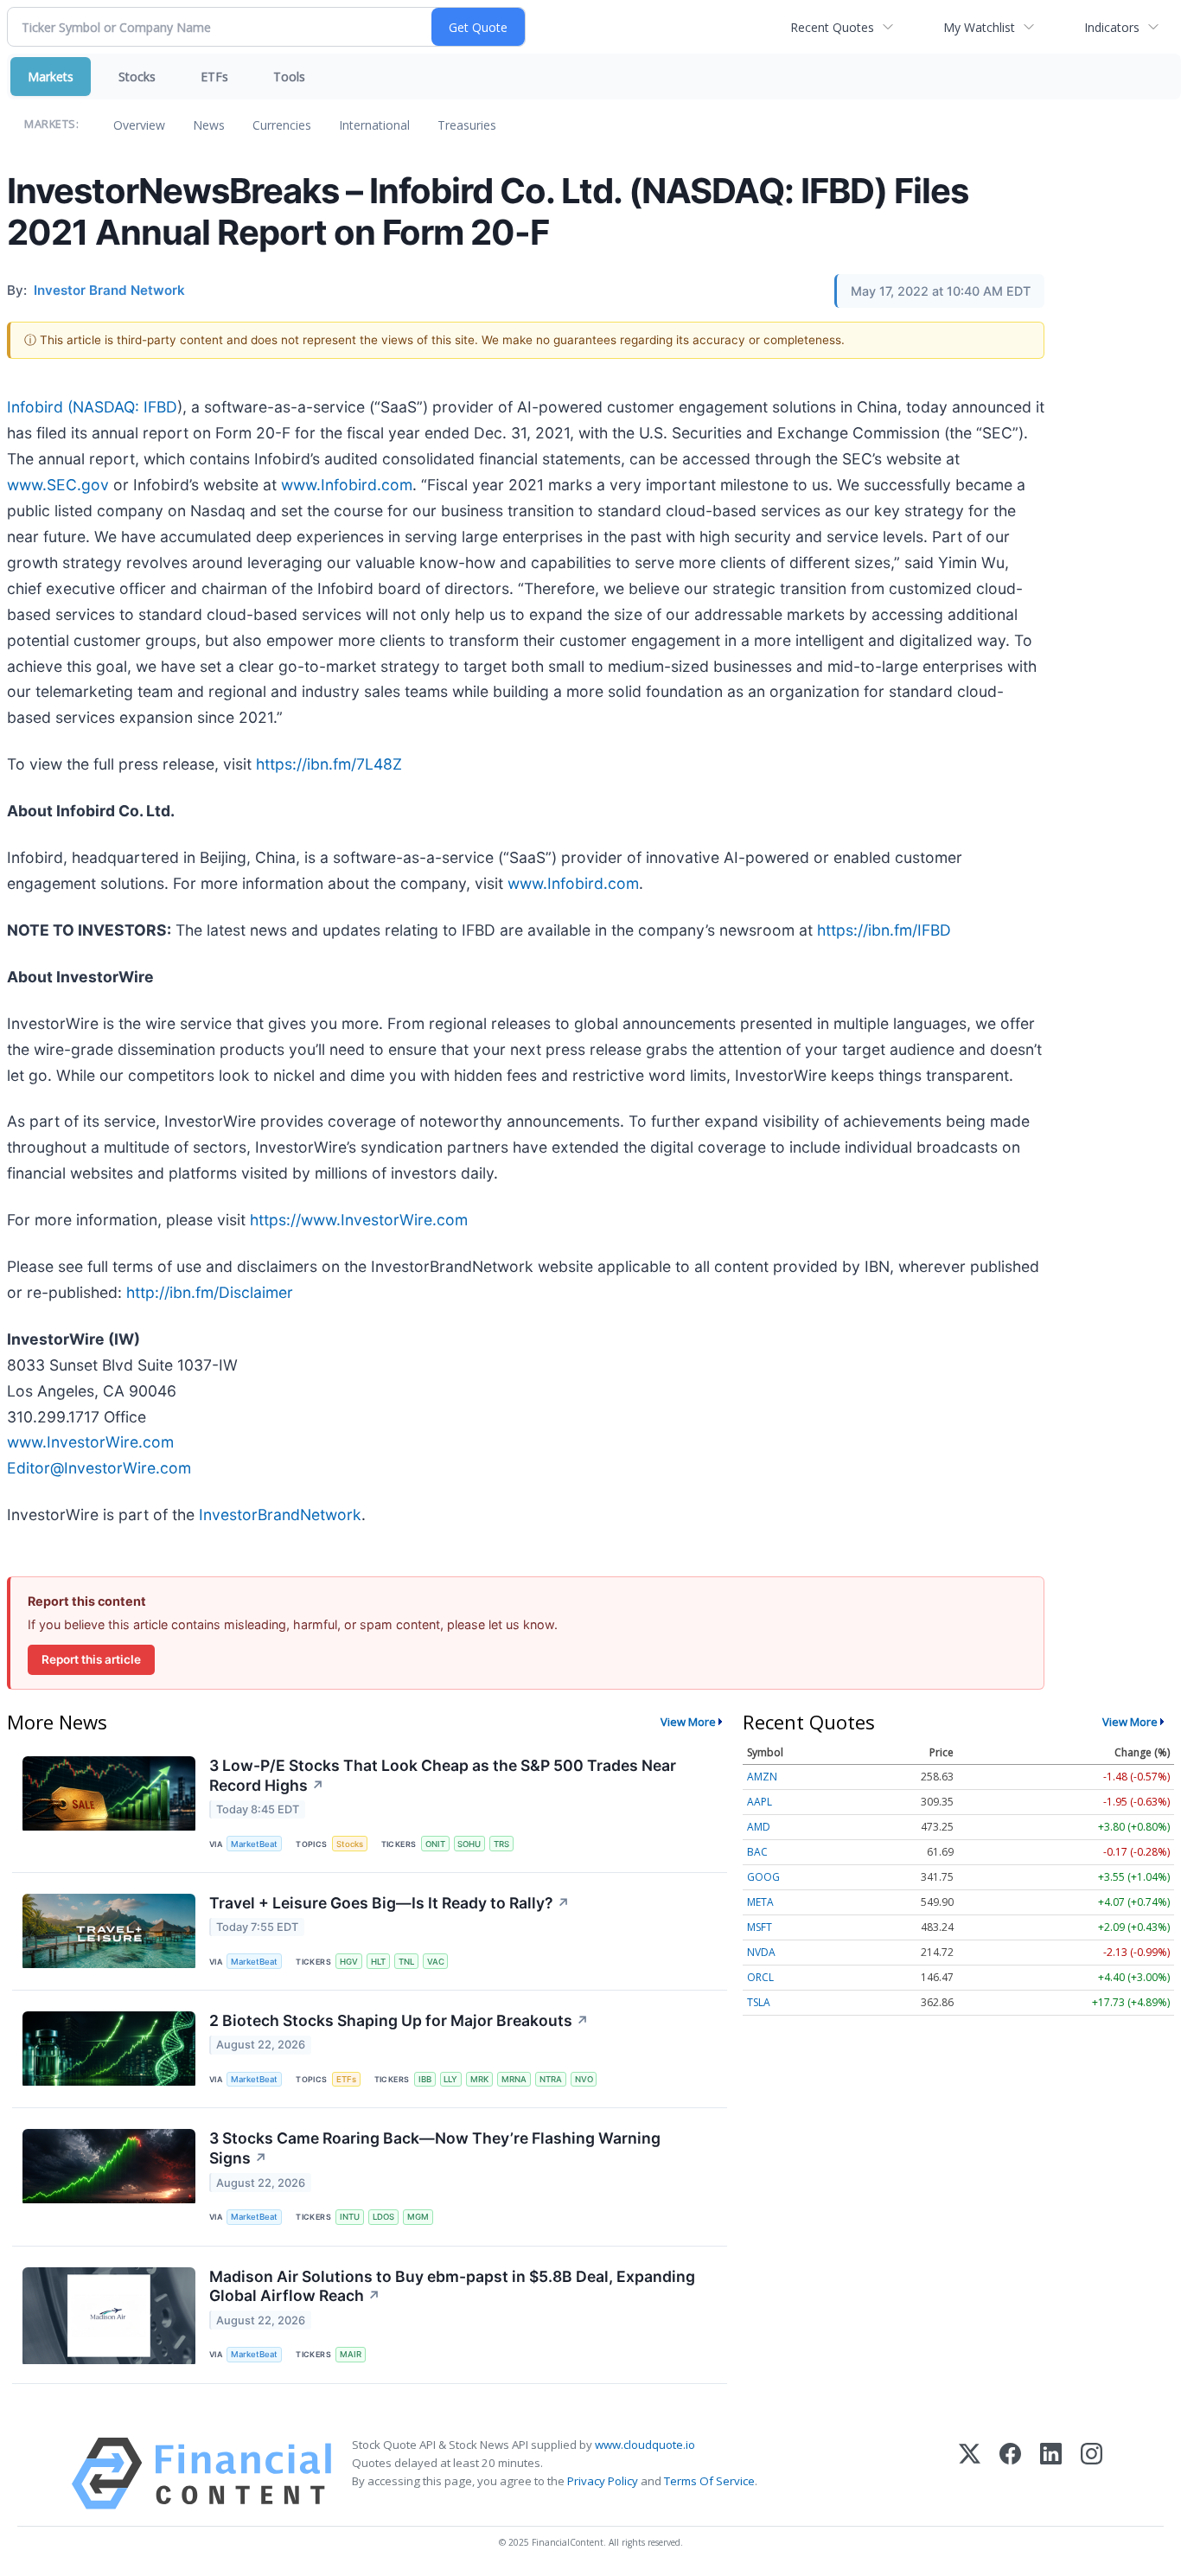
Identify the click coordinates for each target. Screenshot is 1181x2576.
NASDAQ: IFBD (125, 407)
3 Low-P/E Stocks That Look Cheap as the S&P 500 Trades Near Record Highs (443, 1775)
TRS (501, 1844)
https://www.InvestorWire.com (359, 1220)
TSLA (759, 2002)
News (209, 125)
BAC (757, 1852)
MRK (479, 2079)
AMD (759, 1827)
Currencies (282, 125)
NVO (584, 2079)
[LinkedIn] (1051, 2474)
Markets (51, 77)
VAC (436, 1962)
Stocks (137, 77)
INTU (350, 2217)
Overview (139, 125)
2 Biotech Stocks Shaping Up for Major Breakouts (399, 2020)
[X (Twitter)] (970, 2474)
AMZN (762, 1777)
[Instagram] (1092, 2474)
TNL (406, 1962)
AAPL (760, 1802)
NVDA (761, 1952)
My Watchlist (979, 27)
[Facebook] (1010, 2474)
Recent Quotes (832, 27)
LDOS (383, 2217)
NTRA (551, 2079)
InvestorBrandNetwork (280, 1515)
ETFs (214, 77)
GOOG (763, 1877)
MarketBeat (254, 1844)
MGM (418, 2217)
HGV (349, 1962)
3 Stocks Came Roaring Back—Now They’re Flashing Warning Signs (435, 2148)
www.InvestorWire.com (90, 1442)
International (374, 125)
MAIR (351, 2354)
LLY (450, 2079)
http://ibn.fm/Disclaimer (210, 1292)
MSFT (760, 1927)
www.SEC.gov (58, 485)
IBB (425, 2079)
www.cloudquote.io (645, 2445)
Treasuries (467, 125)
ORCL (760, 1977)
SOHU (469, 1844)
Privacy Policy (603, 2481)
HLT (378, 1962)
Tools (289, 77)
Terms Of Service (709, 2481)
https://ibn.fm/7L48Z (329, 764)
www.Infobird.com (347, 485)
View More (688, 1722)
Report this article (91, 1659)
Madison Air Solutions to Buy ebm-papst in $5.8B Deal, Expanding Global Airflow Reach (452, 2286)
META (760, 1902)
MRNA (514, 2079)
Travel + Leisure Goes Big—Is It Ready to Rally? (389, 1903)
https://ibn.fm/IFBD (884, 930)
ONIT (435, 1844)
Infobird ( (40, 407)
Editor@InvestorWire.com (99, 1468)
